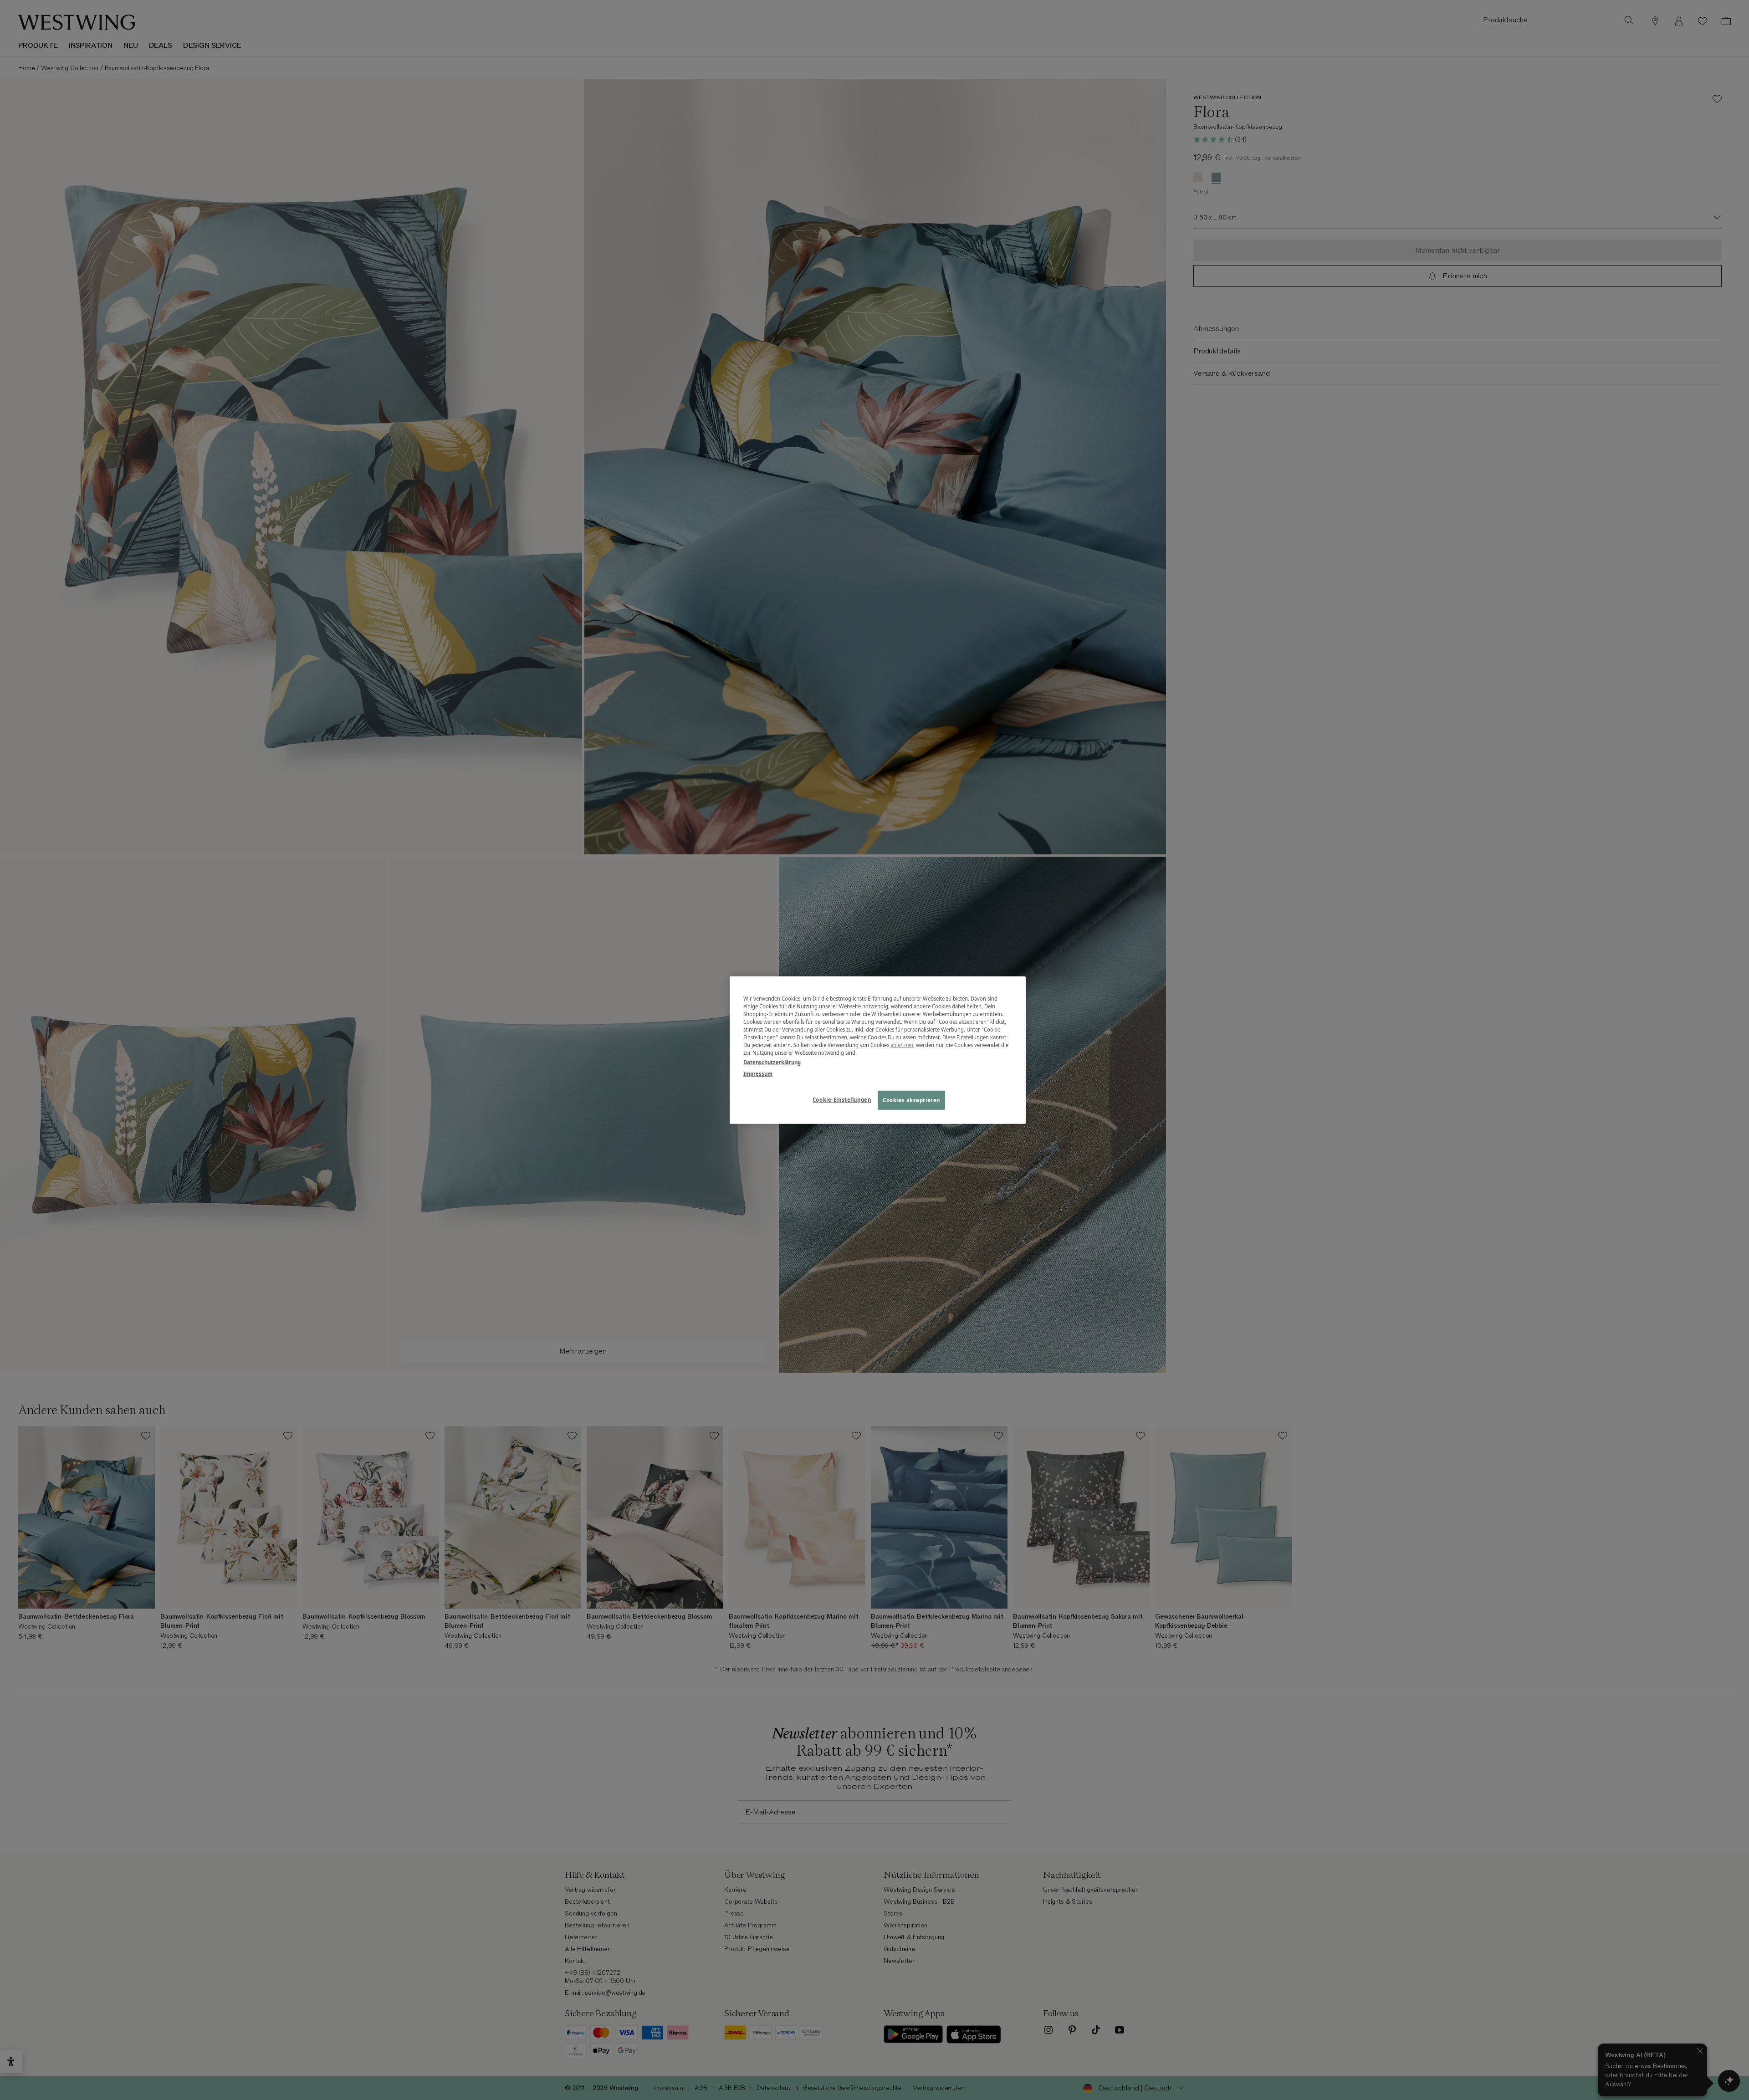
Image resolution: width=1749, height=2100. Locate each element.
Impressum (758, 1074)
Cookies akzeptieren (911, 1100)
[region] (878, 1050)
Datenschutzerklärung (772, 1062)
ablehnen (902, 1045)
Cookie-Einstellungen (842, 1100)
